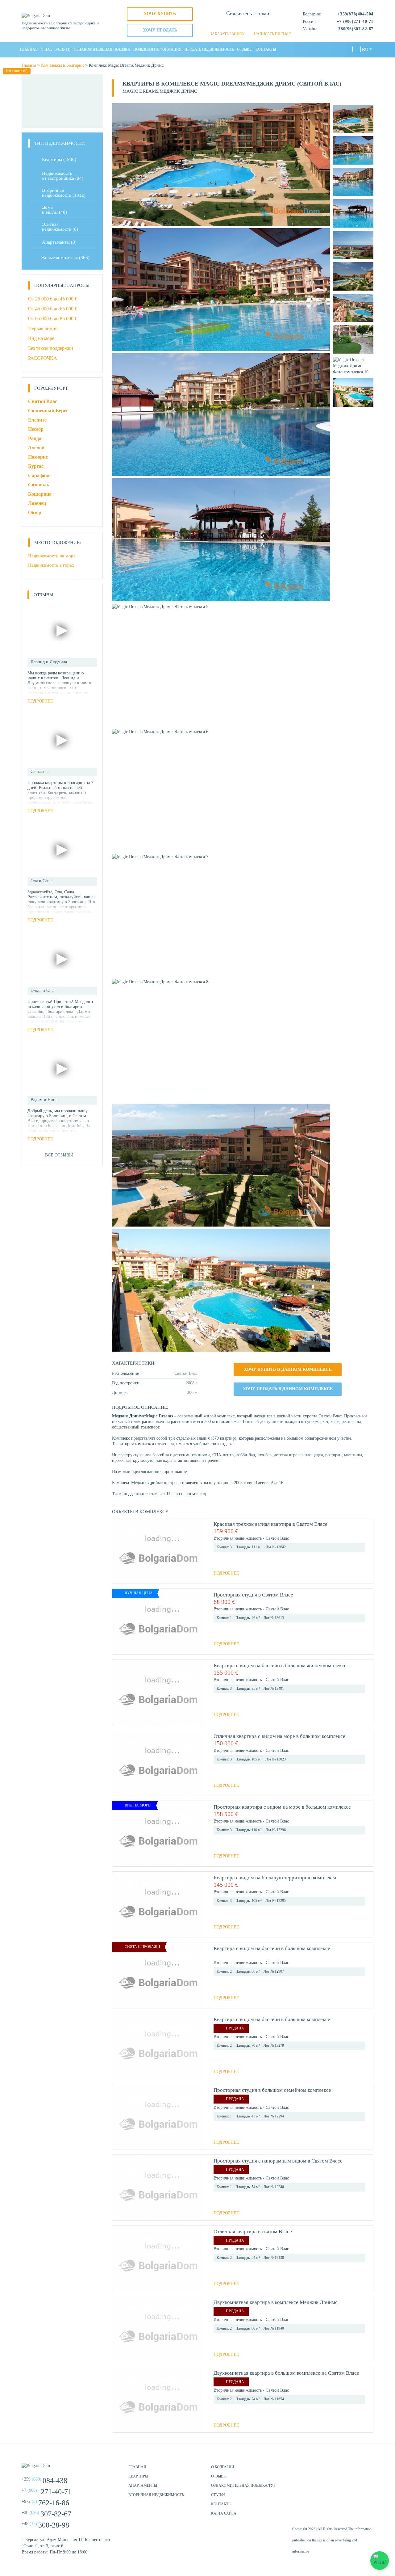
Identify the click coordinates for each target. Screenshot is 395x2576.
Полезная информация (157, 49)
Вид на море (41, 338)
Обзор (35, 512)
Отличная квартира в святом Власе (253, 2232)
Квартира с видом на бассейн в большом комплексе (272, 1948)
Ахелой (36, 448)
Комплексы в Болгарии (62, 65)
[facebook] (336, 2470)
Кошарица (40, 494)
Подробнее (226, 1573)
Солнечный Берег (48, 411)
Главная (29, 49)
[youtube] (367, 2470)
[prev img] (119, 1551)
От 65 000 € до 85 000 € (53, 319)
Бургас (36, 466)
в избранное (363, 1531)
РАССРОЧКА (43, 358)
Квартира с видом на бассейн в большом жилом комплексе (280, 1666)
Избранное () (17, 71)
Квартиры (59, 159)
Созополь (39, 485)
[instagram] (352, 2470)
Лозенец (37, 503)
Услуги (63, 49)
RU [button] (365, 50)
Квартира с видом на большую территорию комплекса (275, 1878)
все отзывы (59, 1155)
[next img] (197, 1551)
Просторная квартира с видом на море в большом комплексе (282, 1807)
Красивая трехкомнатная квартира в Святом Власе (270, 1524)
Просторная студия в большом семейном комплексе (272, 2090)
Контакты (266, 49)
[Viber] (248, 25)
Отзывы (245, 49)
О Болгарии (223, 2467)
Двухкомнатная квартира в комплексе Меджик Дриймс (276, 2302)
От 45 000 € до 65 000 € (53, 309)
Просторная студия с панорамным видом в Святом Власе (278, 2161)
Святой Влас (43, 401)
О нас (46, 49)
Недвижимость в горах (51, 565)
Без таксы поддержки (51, 348)
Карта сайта (224, 2513)
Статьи (218, 2495)
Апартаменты (59, 242)
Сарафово (39, 475)
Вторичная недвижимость (156, 2495)
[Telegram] (258, 25)
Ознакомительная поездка (102, 49)
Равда (35, 438)
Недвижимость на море (52, 556)
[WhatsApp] (237, 25)
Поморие (38, 457)
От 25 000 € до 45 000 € (53, 299)
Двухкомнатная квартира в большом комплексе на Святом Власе (286, 2373)
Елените (37, 420)
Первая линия (43, 328)
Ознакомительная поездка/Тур (243, 2486)
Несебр (36, 429)
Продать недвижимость (209, 49)
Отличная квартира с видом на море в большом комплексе (279, 1736)
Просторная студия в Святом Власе (253, 1595)
